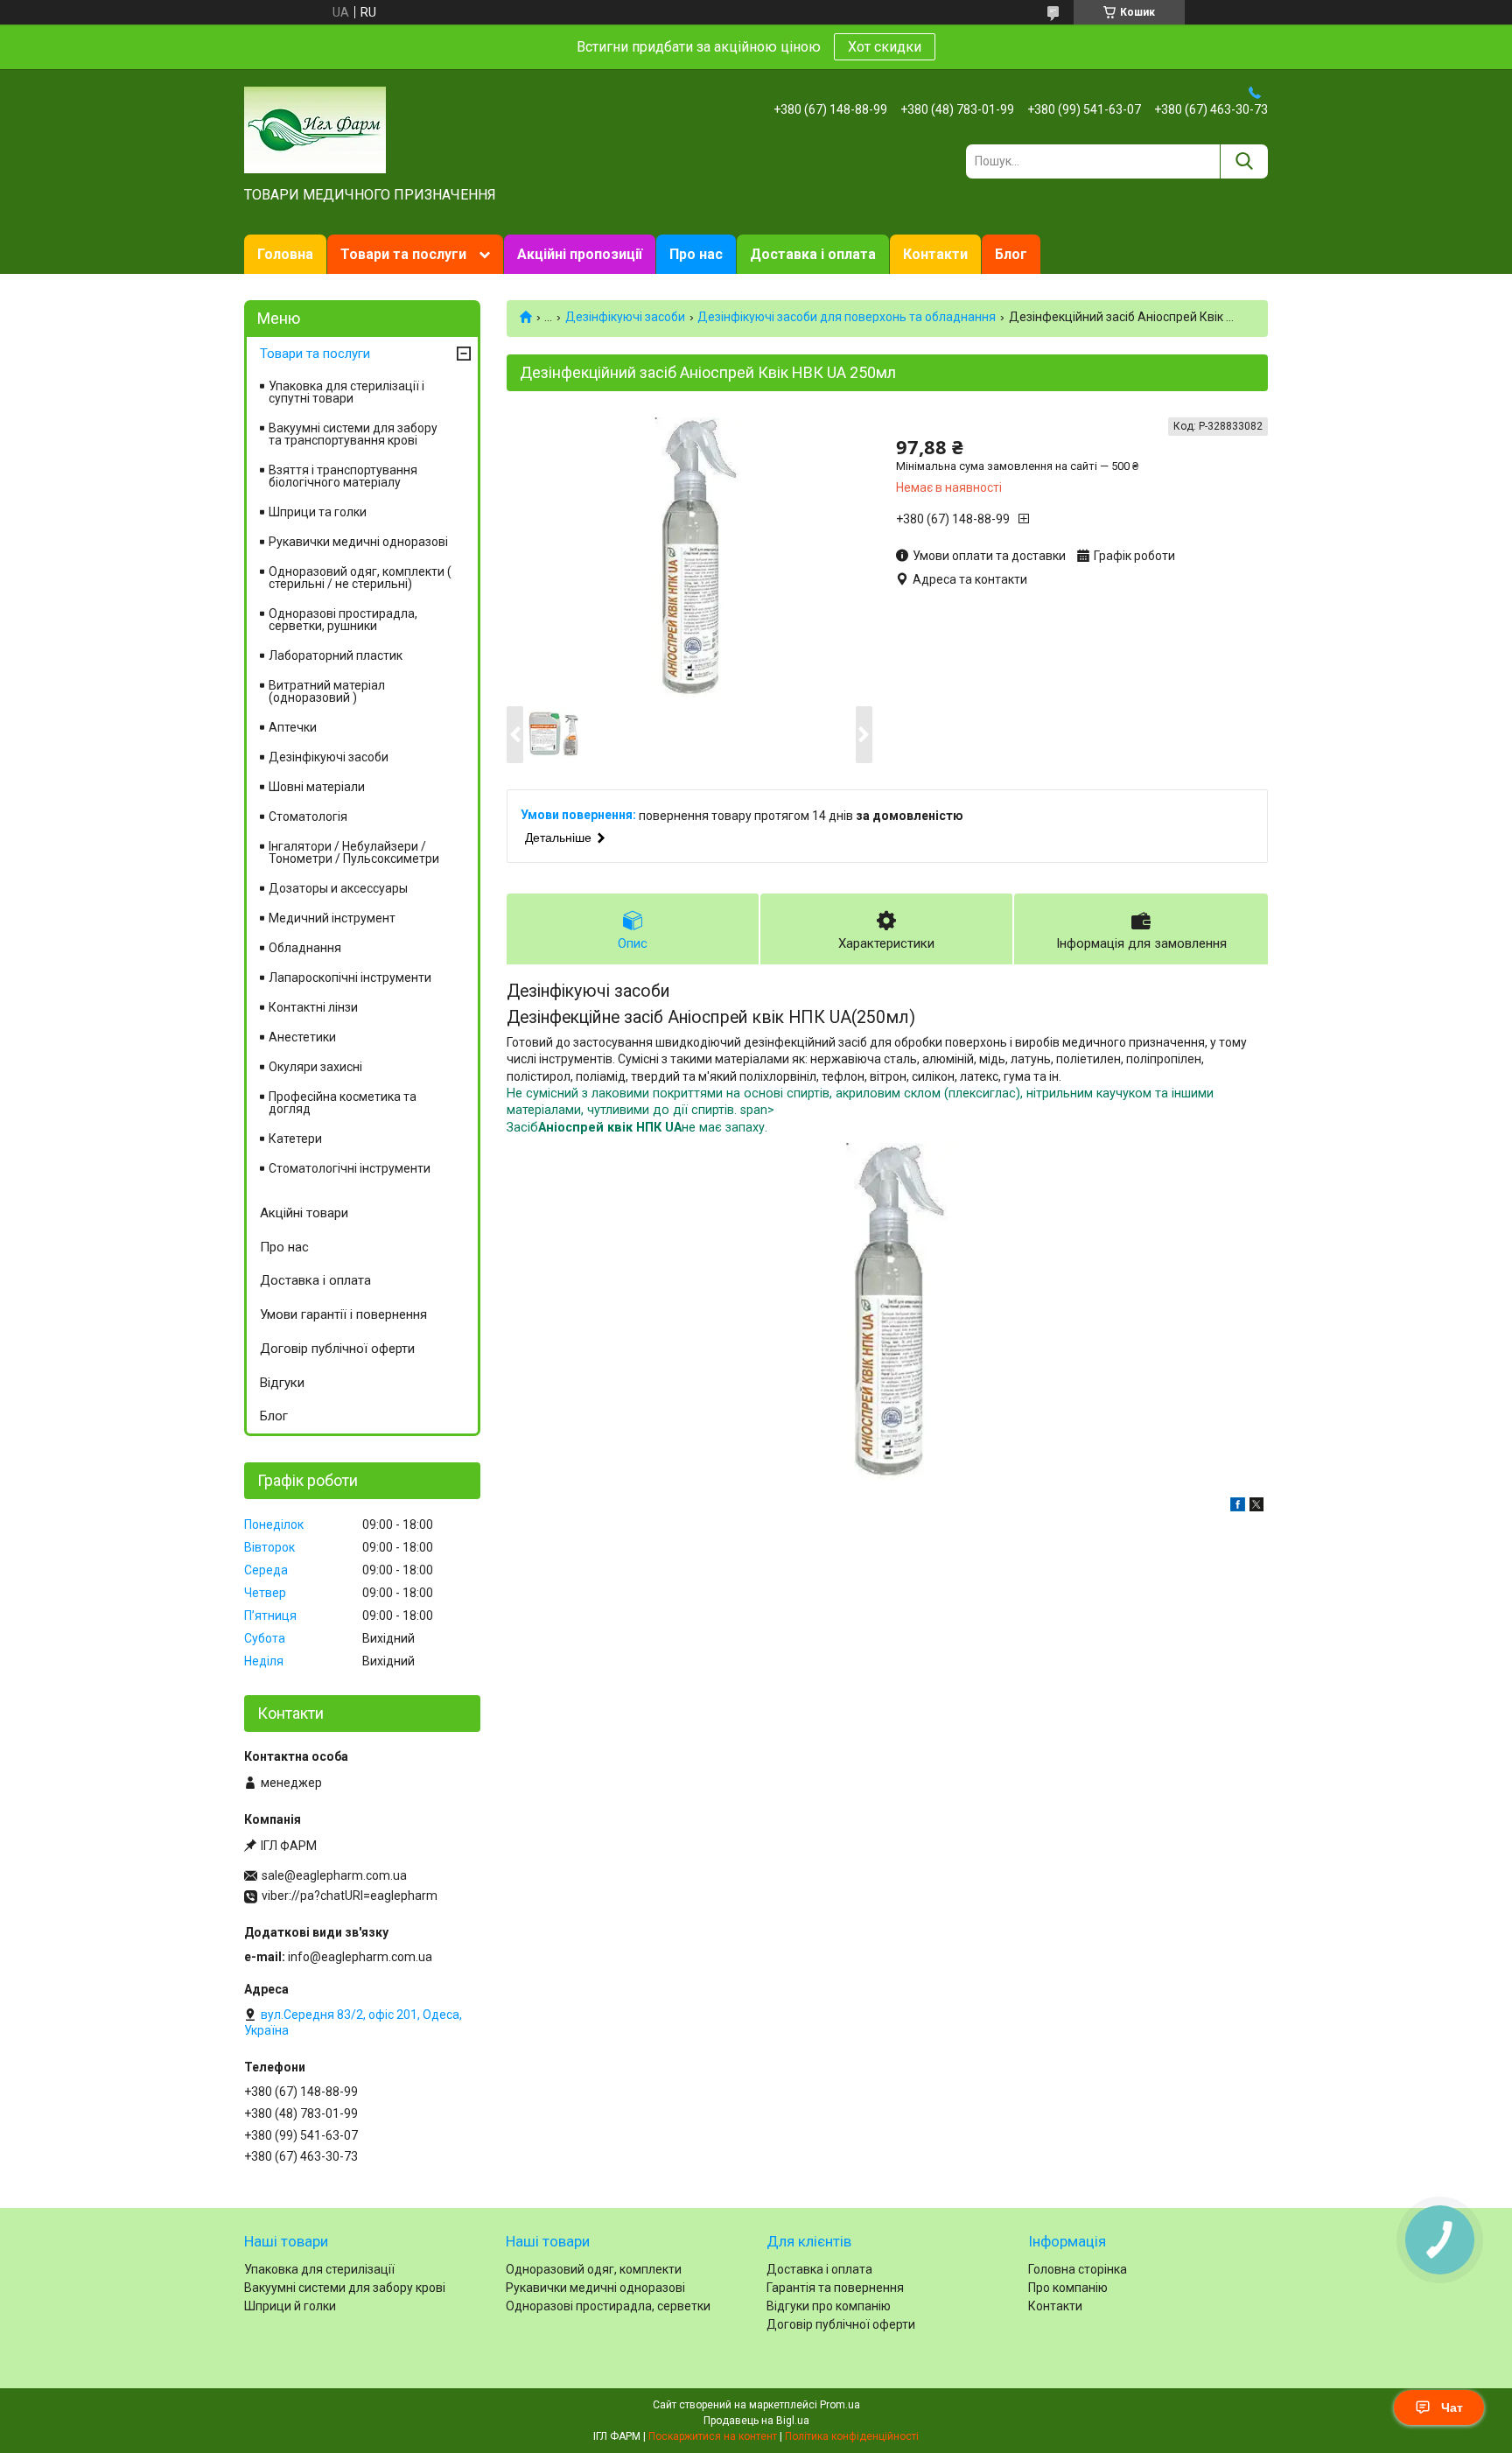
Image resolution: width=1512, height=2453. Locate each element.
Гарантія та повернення (835, 2288)
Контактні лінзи (313, 1007)
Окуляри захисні (315, 1067)
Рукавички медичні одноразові (358, 542)
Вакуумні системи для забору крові (345, 2288)
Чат (1452, 2407)
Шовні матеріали (317, 787)
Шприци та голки (318, 512)
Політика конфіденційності (852, 2436)
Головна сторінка (1078, 2269)
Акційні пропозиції (580, 254)
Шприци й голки (290, 2306)
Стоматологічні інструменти (350, 1168)
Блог (1011, 254)
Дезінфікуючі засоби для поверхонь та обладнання (847, 317)
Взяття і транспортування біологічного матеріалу (343, 476)
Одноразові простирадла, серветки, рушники (343, 620)
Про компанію (1068, 2288)
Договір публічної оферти (337, 1349)
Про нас (696, 254)
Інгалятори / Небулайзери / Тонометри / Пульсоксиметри (354, 852)
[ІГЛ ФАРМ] (315, 129)
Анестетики (302, 1037)
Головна (285, 254)
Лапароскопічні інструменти (350, 978)
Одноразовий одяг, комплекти (594, 2269)
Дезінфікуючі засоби (625, 317)
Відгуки (282, 1383)
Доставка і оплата (813, 254)
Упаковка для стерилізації (319, 2269)
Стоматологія (308, 816)
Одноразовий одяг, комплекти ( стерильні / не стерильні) (360, 578)
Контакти (935, 254)
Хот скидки (885, 47)
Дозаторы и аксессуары (338, 888)
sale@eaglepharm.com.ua (334, 1875)
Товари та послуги (403, 254)
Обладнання (305, 948)
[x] (1256, 1507)
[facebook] (1238, 1507)
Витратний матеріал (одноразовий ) (327, 691)
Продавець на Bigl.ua (756, 2421)
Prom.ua (840, 2405)
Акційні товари (304, 1213)
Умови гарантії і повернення (343, 1314)
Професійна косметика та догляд (343, 1103)
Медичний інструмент (332, 918)
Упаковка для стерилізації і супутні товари (346, 392)
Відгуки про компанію (829, 2306)
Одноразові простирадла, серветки (608, 2306)
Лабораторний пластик (336, 655)
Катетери (295, 1139)
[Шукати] (1244, 161)
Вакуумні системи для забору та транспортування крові (353, 434)
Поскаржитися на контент (713, 2436)
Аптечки (293, 727)
